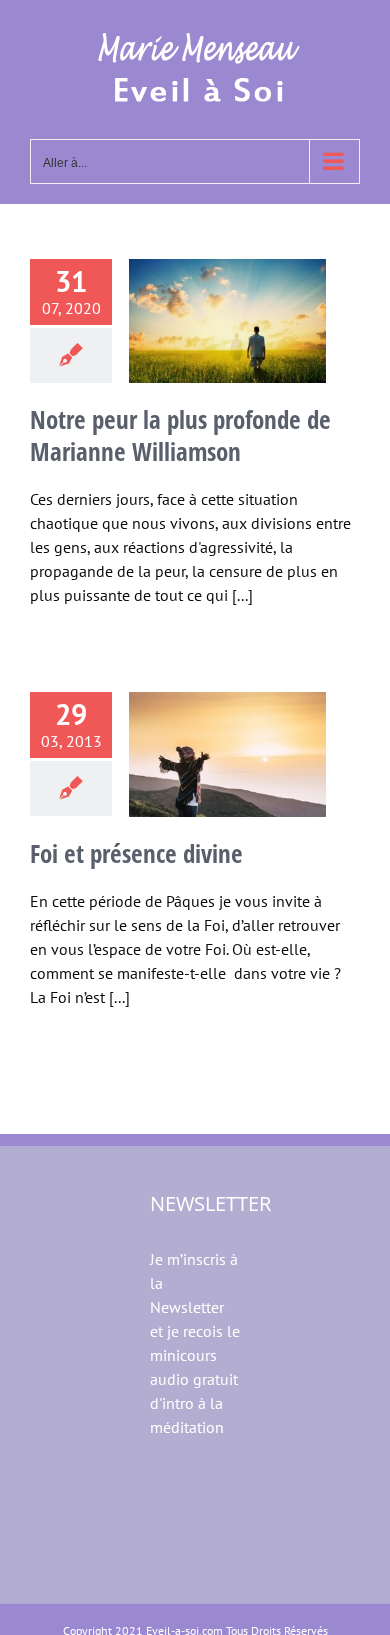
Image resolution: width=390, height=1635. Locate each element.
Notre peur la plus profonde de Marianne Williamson (180, 435)
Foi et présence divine (136, 853)
